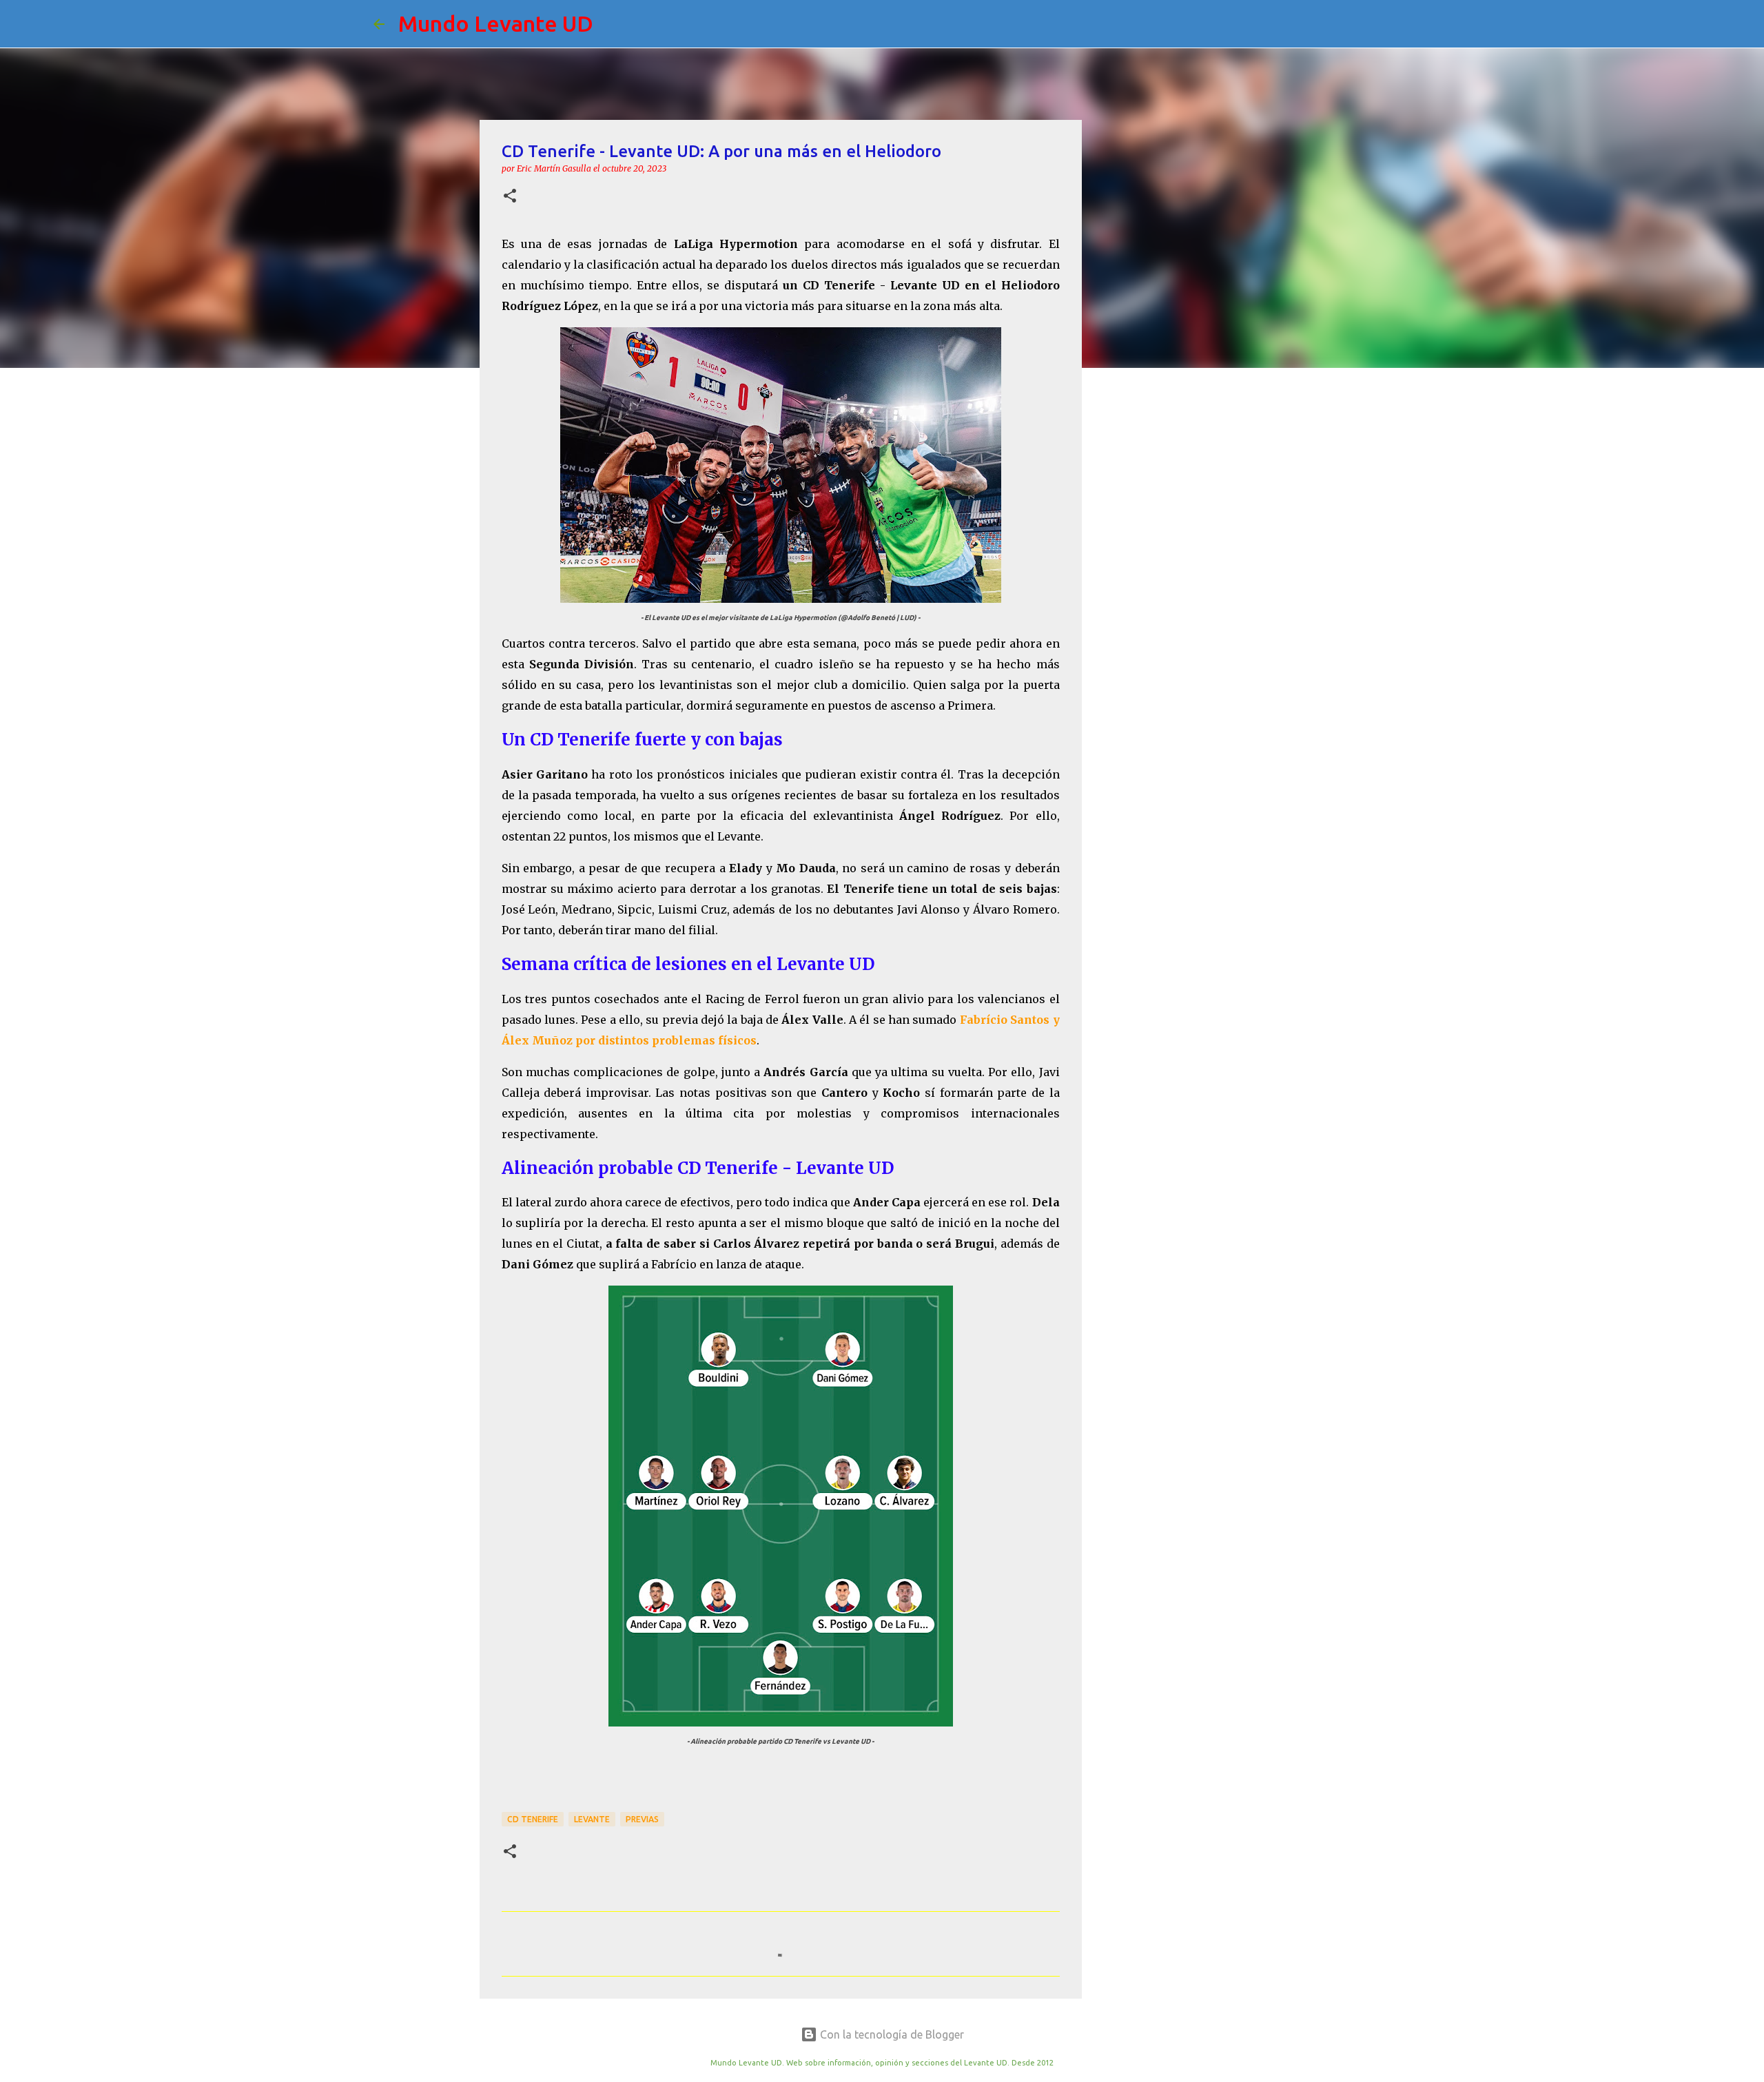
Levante (592, 1819)
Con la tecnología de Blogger (891, 2034)
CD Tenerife (533, 1819)
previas (642, 1819)
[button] (510, 197)
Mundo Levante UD (496, 23)
